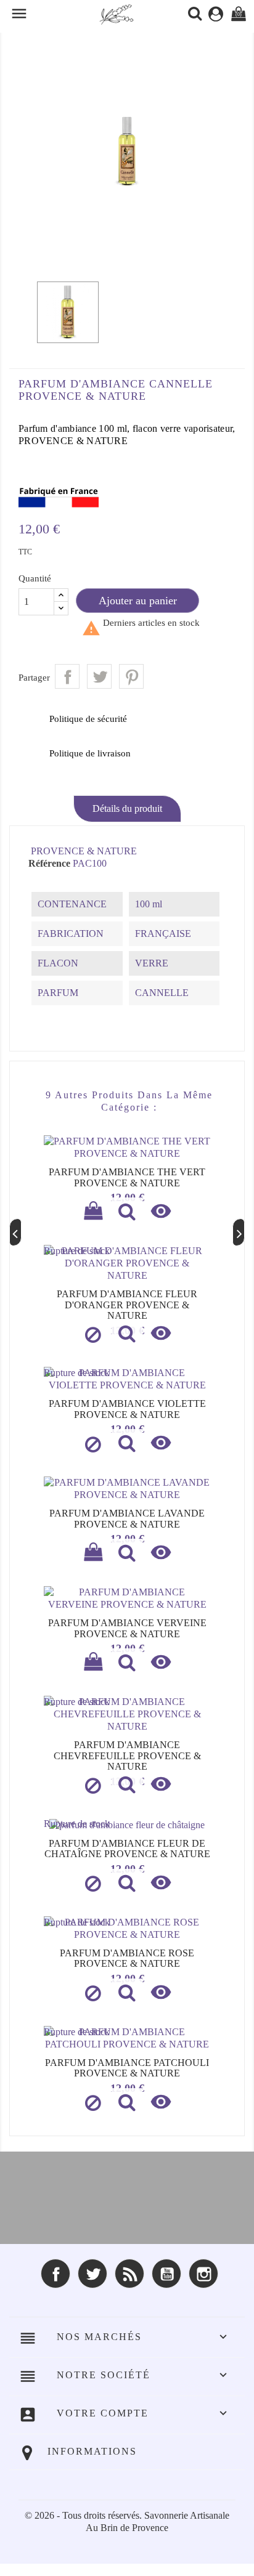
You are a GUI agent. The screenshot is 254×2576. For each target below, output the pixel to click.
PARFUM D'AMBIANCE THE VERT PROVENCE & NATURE (127, 1177)
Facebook (55, 2274)
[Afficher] (127, 1213)
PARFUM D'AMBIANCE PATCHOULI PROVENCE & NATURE (127, 2068)
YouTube (166, 2274)
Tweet (99, 676)
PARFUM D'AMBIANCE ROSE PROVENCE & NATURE (127, 1958)
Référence (49, 863)
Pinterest (131, 676)
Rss (129, 2274)
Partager (67, 676)
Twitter (92, 2274)
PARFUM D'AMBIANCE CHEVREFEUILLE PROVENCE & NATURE (127, 1756)
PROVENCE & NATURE (84, 851)
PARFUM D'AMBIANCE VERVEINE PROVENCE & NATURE (127, 1628)
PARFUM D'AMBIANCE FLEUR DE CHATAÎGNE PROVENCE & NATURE (127, 1849)
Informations (92, 2451)
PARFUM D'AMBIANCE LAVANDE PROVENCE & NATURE (127, 1519)
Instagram (203, 2274)
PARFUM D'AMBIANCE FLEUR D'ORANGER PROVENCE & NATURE (127, 1305)
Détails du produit (127, 808)
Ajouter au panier (138, 601)
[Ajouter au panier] (93, 1213)
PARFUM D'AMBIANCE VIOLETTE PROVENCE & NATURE (127, 1409)
